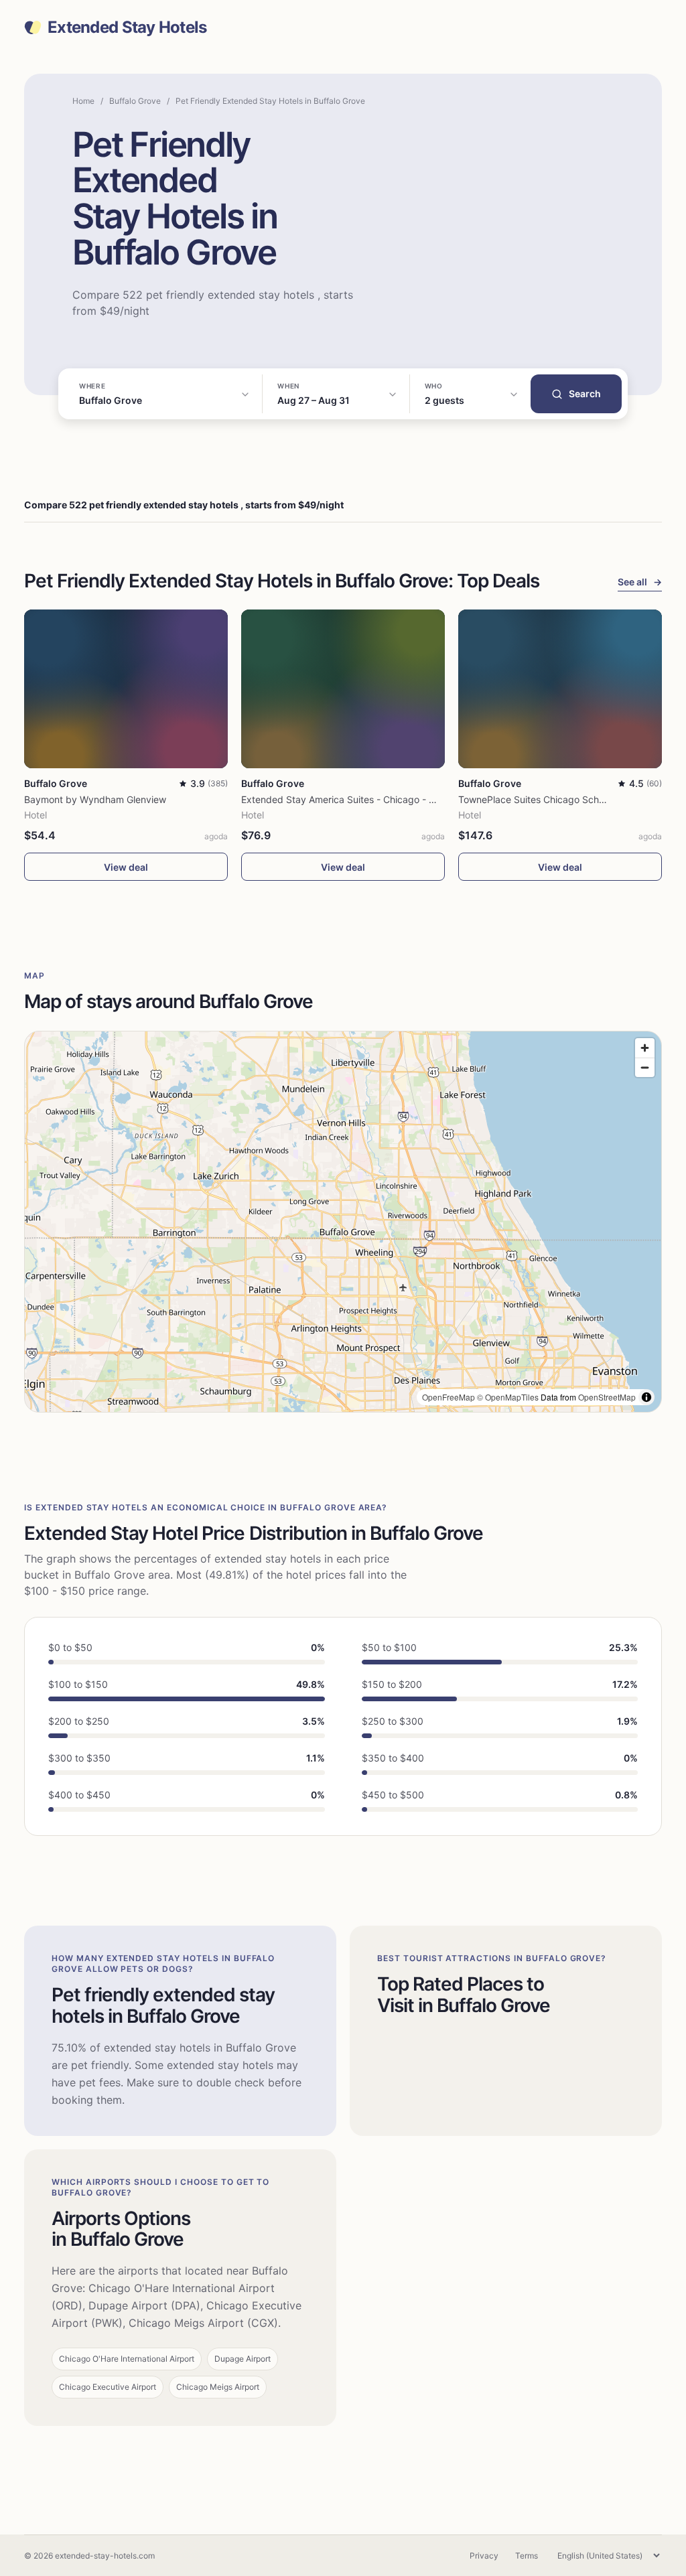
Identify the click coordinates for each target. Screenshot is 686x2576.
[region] (343, 1222)
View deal (126, 867)
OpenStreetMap (607, 1397)
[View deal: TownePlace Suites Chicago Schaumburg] (560, 689)
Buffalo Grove (135, 101)
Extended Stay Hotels (127, 27)
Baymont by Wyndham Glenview (95, 799)
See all (640, 582)
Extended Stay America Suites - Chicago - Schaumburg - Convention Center (409, 799)
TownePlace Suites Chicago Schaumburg (548, 799)
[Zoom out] (645, 1067)
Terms (527, 2556)
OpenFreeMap (449, 1397)
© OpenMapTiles (508, 1397)
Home (83, 101)
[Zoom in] (645, 1048)
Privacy (484, 2556)
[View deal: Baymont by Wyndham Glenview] (126, 689)
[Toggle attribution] (646, 1397)
